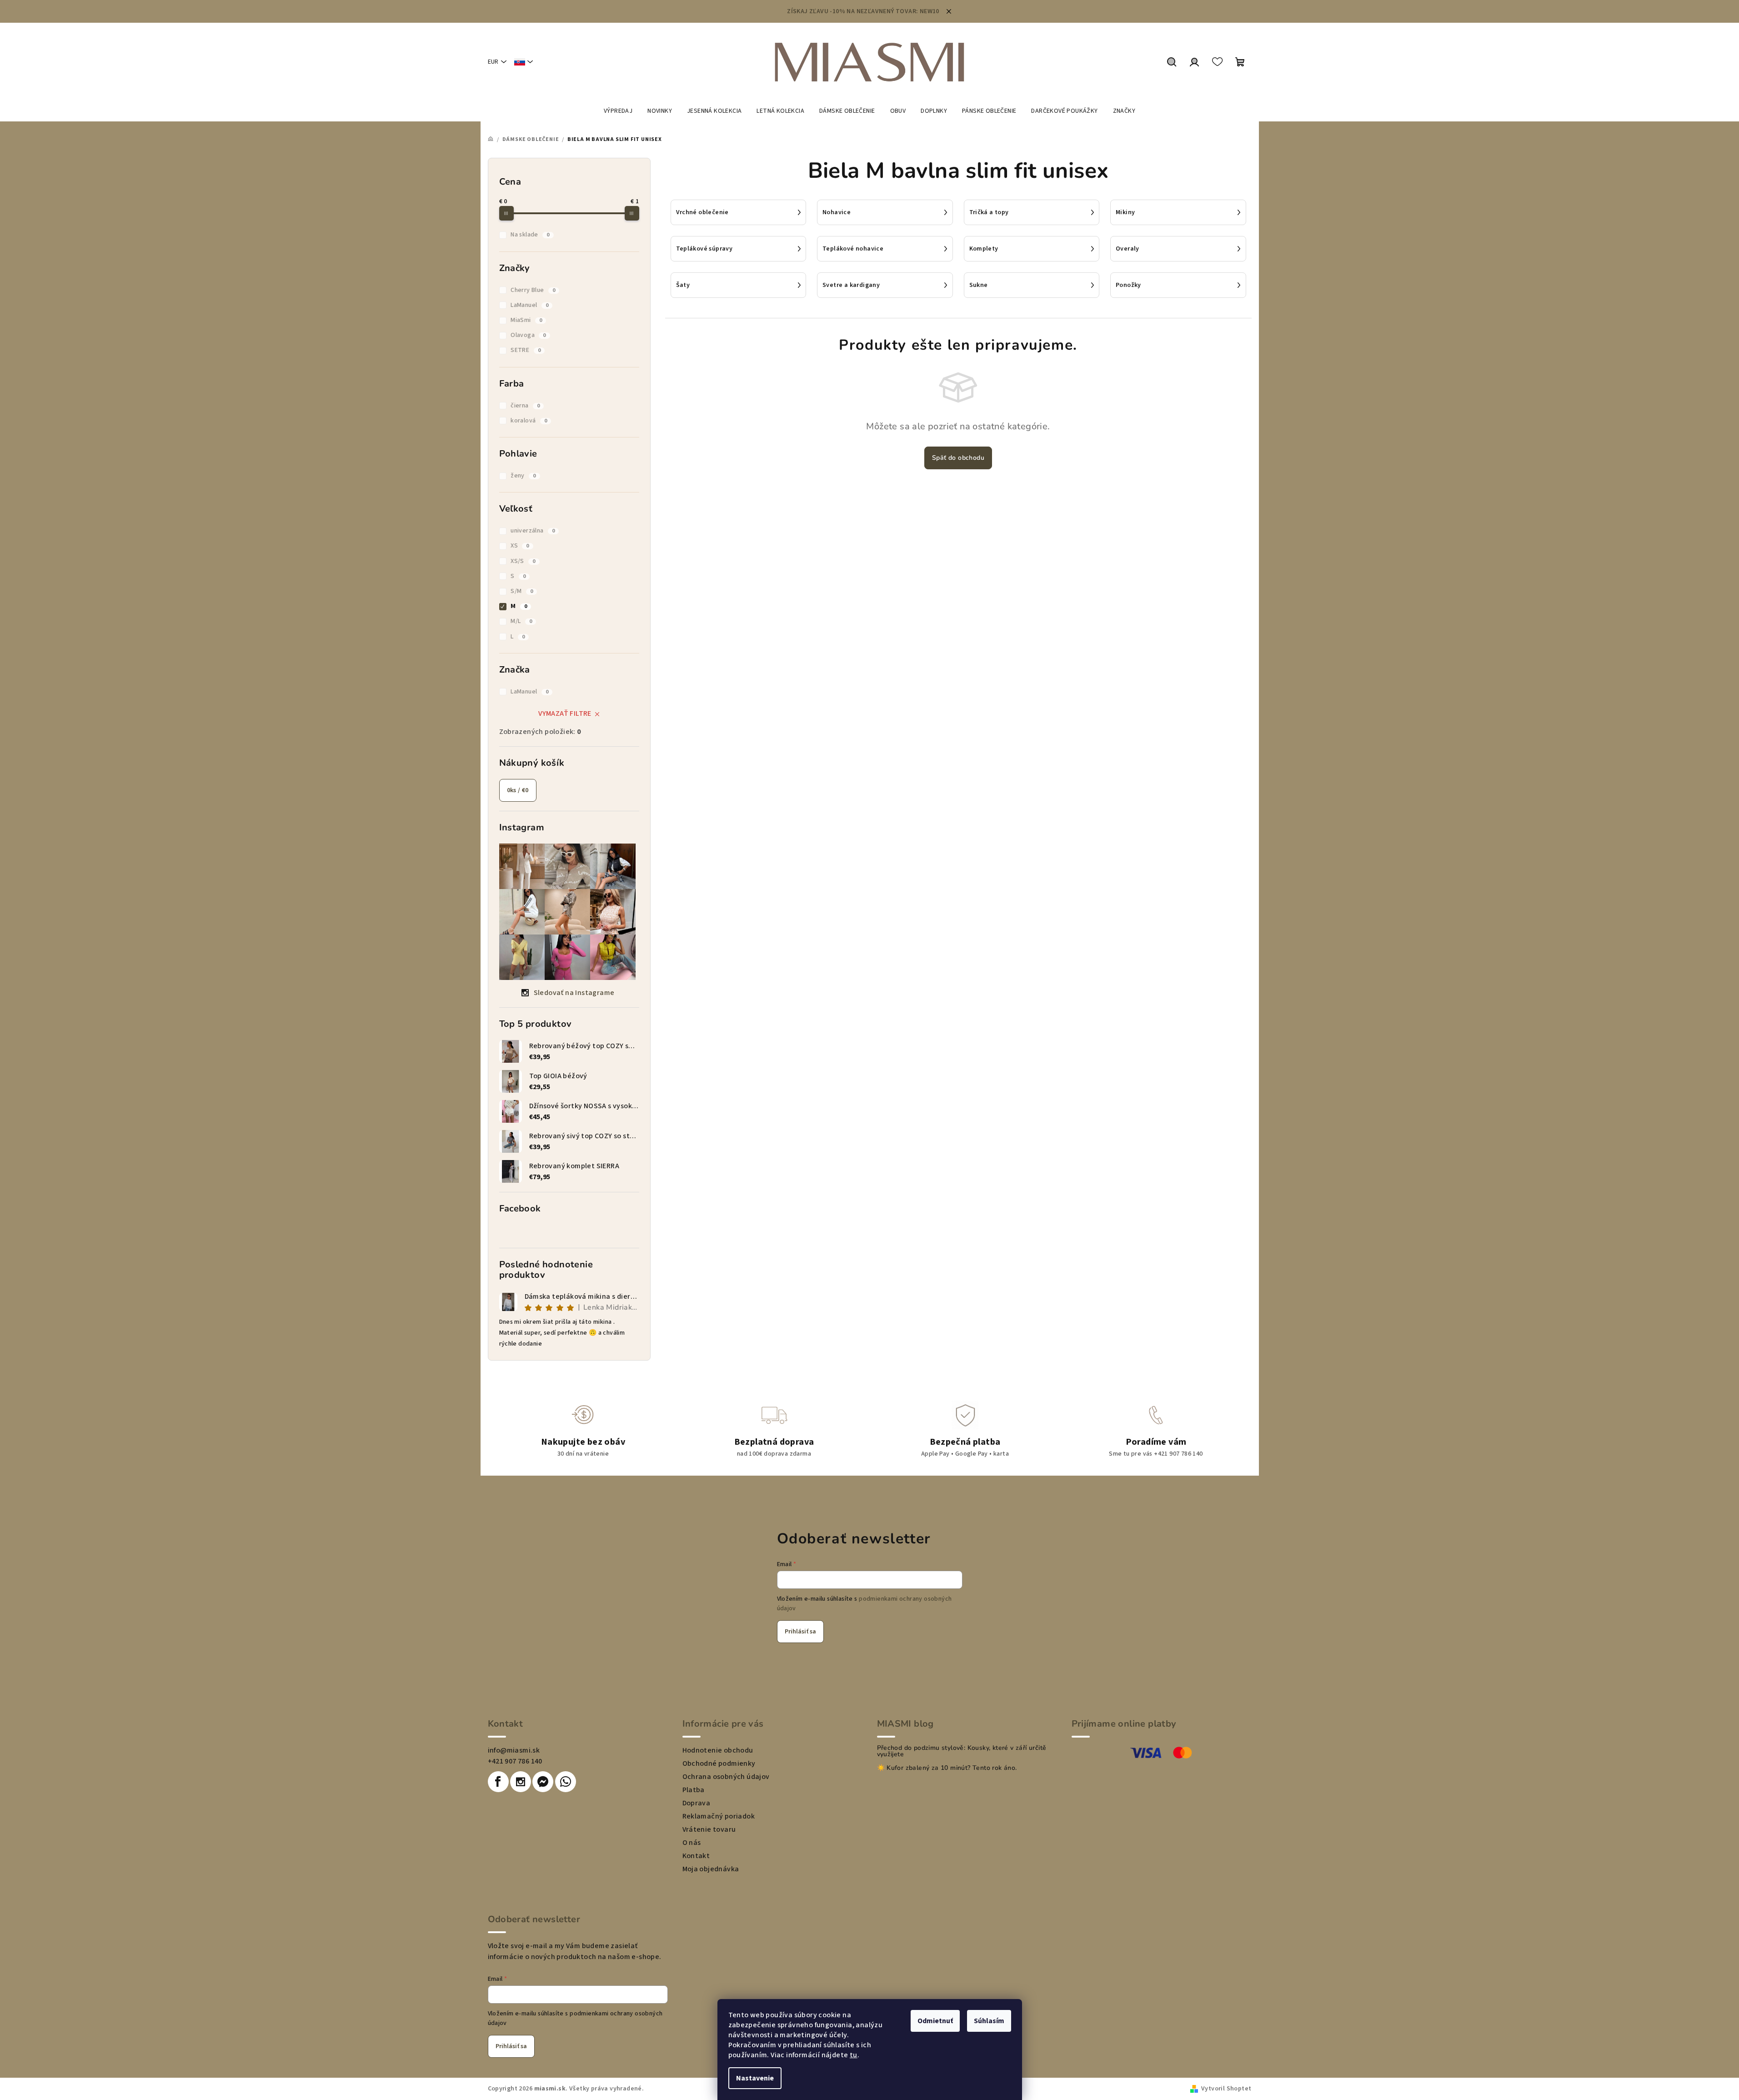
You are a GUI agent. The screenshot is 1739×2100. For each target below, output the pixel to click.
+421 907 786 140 (515, 1761)
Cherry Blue (533, 290)
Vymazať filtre (565, 713)
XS (520, 546)
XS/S (523, 561)
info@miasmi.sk (514, 1750)
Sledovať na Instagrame (574, 993)
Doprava (697, 1803)
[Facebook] (498, 1782)
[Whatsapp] (566, 1782)
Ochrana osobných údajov (726, 1777)
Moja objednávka (711, 1869)
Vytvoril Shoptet (1226, 2089)
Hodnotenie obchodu (718, 1750)
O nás (692, 1843)
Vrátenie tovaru (709, 1829)
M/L (521, 621)
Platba (694, 1790)
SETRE (526, 350)
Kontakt (696, 1856)
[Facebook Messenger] (543, 1782)
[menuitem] (618, 111)
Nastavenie (755, 2078)
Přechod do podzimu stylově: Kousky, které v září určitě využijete (962, 1751)
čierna (525, 406)
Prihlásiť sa (800, 1632)
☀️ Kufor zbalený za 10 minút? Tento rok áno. (947, 1768)
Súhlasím (989, 2021)
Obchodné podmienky (719, 1763)
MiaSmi (526, 320)
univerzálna (533, 531)
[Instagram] (521, 1782)
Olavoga (528, 335)
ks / (518, 790)
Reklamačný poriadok (719, 1816)
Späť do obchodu (958, 458)
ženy (523, 476)
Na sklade (530, 235)
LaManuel (529, 305)
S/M (522, 591)
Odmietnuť (935, 2021)
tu (854, 2055)
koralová (529, 421)
